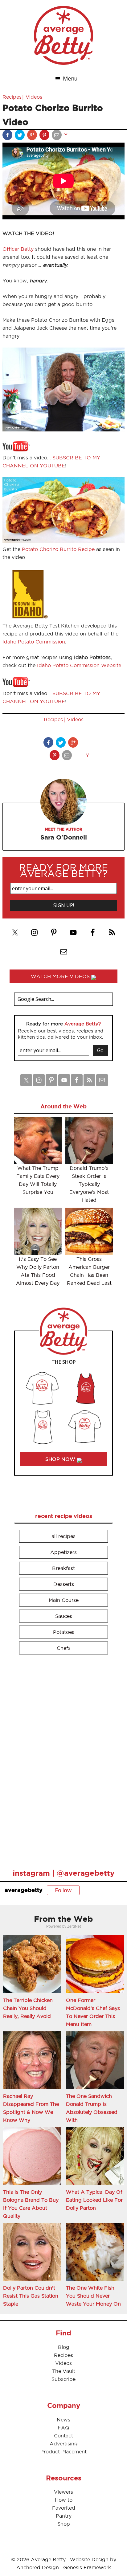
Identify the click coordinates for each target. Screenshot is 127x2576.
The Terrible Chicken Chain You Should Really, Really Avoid (28, 2008)
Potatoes (64, 1632)
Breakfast (63, 1568)
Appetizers (63, 1552)
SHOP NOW (61, 1459)
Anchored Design (38, 2567)
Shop (64, 2524)
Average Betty (63, 35)
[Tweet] (20, 136)
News (63, 2420)
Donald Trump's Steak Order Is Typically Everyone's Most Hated (89, 1184)
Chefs (64, 1648)
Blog (64, 2347)
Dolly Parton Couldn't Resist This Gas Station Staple (31, 2296)
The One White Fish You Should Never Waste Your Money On (93, 2296)
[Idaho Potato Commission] (28, 618)
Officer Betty (18, 249)
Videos (34, 97)
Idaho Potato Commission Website (79, 665)
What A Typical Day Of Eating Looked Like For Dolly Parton (94, 2200)
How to (64, 2500)
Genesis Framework (87, 2567)
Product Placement (63, 2452)
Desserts (64, 1584)
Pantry (64, 2516)
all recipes (63, 1536)
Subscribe (63, 2379)
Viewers (63, 2492)
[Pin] (45, 136)
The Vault (64, 2371)
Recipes (12, 97)
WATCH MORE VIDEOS (61, 976)
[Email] (57, 136)
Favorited (64, 2508)
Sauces (64, 1616)
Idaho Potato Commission (34, 642)
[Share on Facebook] (8, 136)
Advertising (64, 2444)
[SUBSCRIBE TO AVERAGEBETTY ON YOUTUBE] (16, 450)
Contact (63, 2436)
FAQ (63, 2428)
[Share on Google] (33, 136)
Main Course (64, 1600)
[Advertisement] (60, 1759)
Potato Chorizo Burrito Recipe (58, 549)
